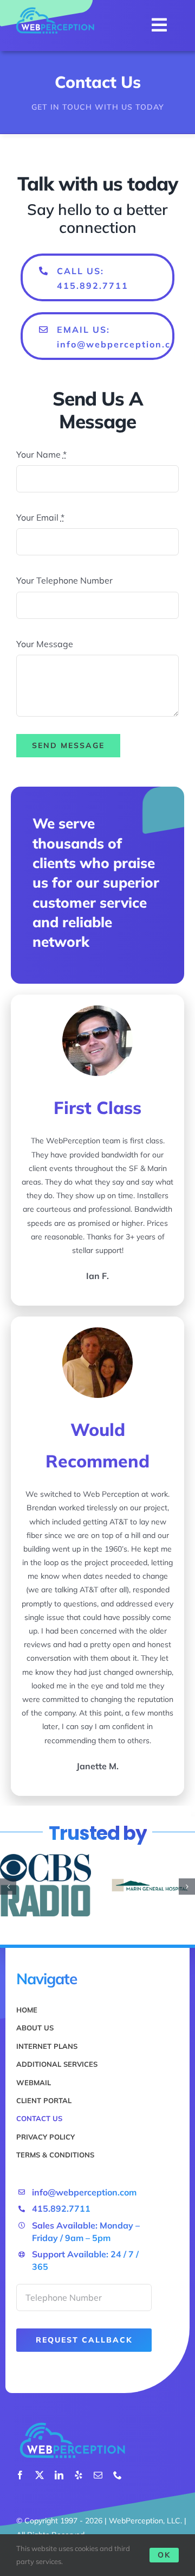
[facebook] (20, 2475)
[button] (8, 1887)
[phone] (118, 2475)
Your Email (40, 517)
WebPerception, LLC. (145, 2521)
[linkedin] (59, 2475)
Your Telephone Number (64, 580)
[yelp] (79, 2475)
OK (164, 2555)
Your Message (45, 644)
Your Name (41, 454)
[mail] (98, 2475)
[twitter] (40, 2475)
